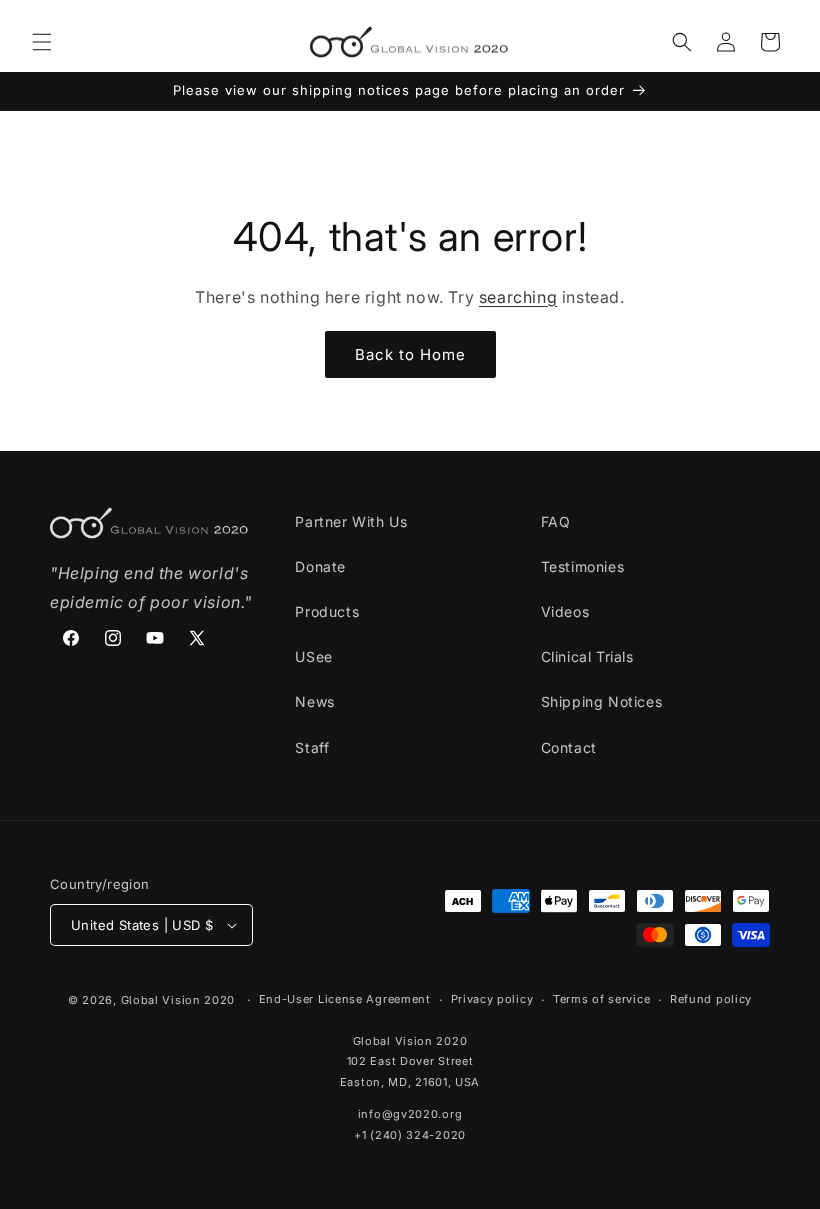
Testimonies (583, 566)
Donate (320, 566)
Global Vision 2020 (178, 1000)
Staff (312, 747)
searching (518, 297)
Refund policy (711, 999)
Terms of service (601, 999)
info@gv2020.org (410, 1114)
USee (313, 656)
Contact (569, 747)
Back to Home (410, 354)
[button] (42, 42)
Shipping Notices (602, 701)
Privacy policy (492, 999)
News (314, 701)
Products (327, 611)
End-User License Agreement (345, 999)
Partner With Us (351, 521)
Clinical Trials (587, 656)
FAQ (556, 521)
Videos (565, 611)
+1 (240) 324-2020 (410, 1135)
